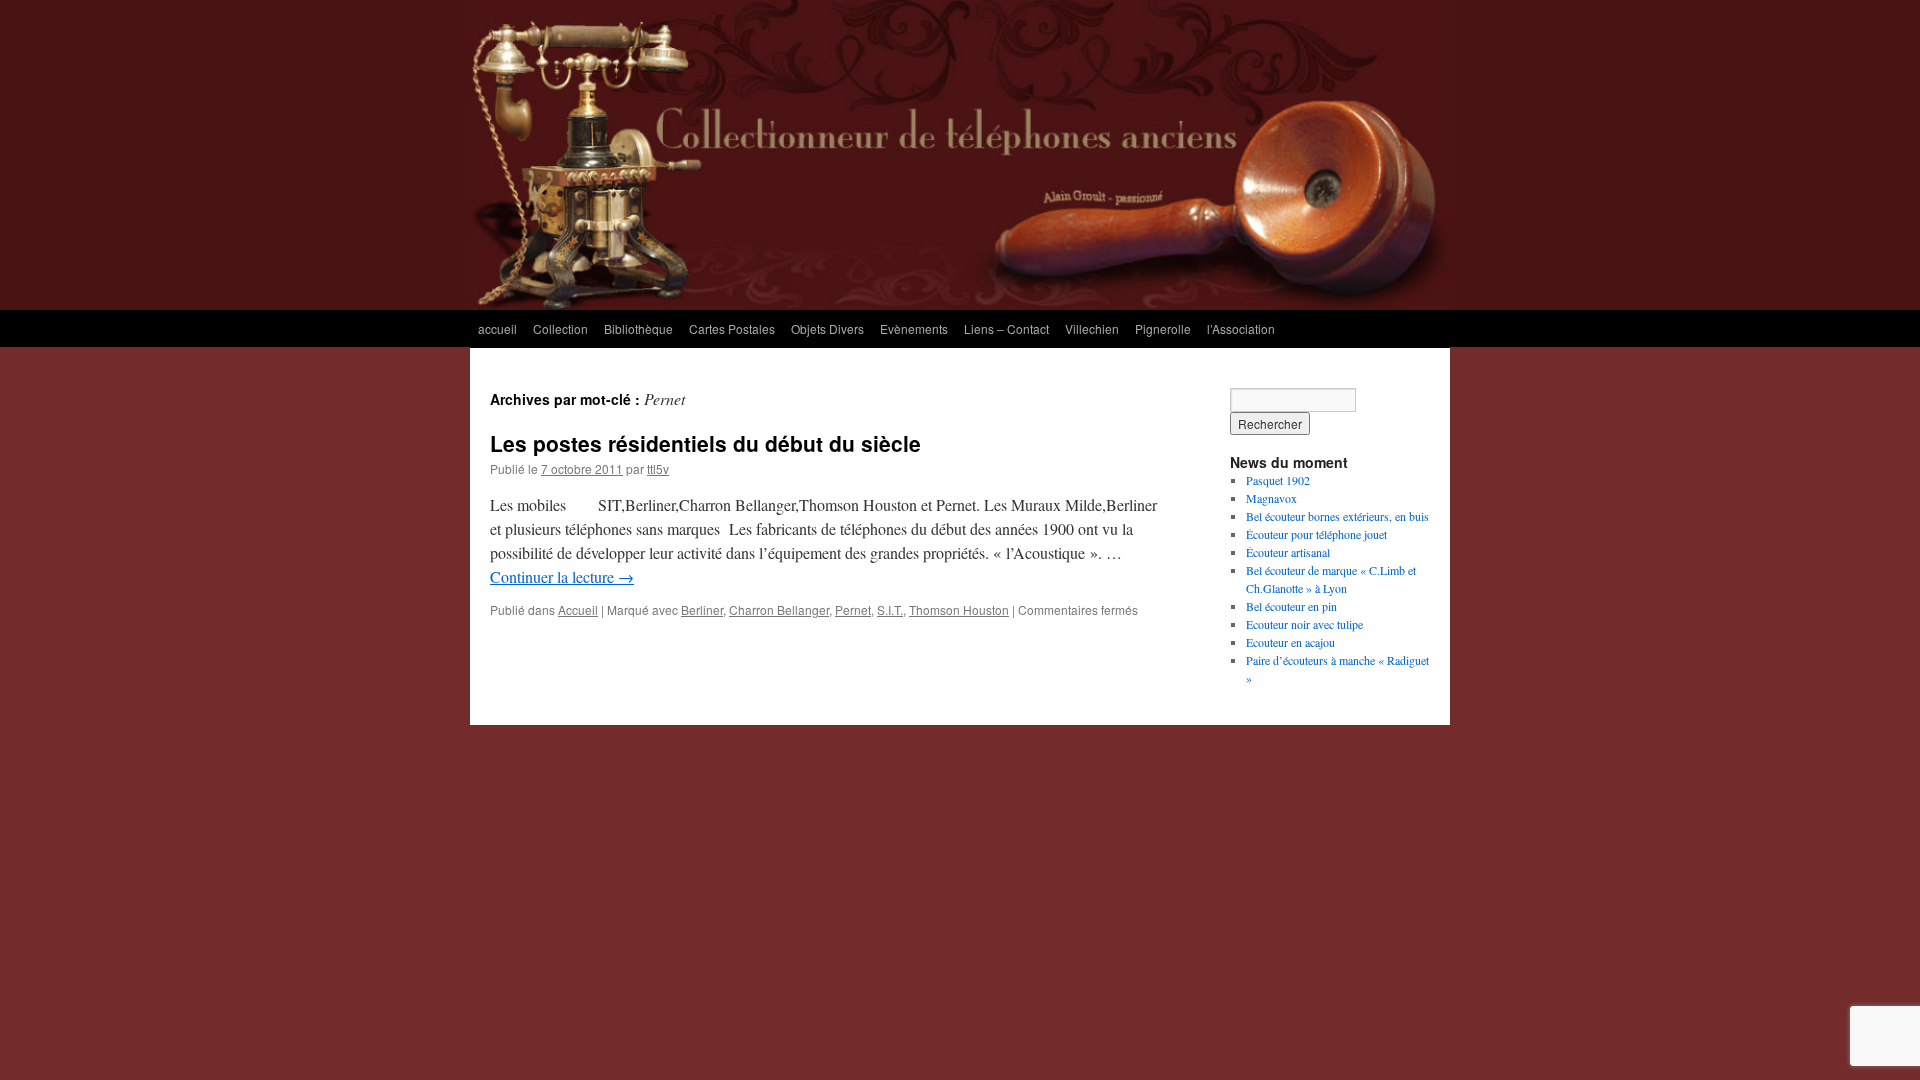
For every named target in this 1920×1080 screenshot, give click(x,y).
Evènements (914, 328)
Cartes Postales (732, 328)
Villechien (1092, 328)
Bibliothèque (638, 328)
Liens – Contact (1006, 328)
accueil (497, 328)
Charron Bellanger (779, 609)
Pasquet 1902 (1278, 480)
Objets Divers (827, 328)
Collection (560, 328)
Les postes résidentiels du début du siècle (705, 443)
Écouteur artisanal (1288, 552)
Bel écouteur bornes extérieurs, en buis (1337, 516)
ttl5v (658, 468)
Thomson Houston (959, 609)
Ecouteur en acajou (1290, 642)
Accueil (578, 609)
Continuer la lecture (562, 576)
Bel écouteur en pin (1291, 606)
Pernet (853, 609)
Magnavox (1271, 498)
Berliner (702, 609)
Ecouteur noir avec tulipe (1304, 624)
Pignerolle (1163, 328)
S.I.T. (890, 609)
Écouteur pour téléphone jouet (1316, 534)
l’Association (1241, 328)
